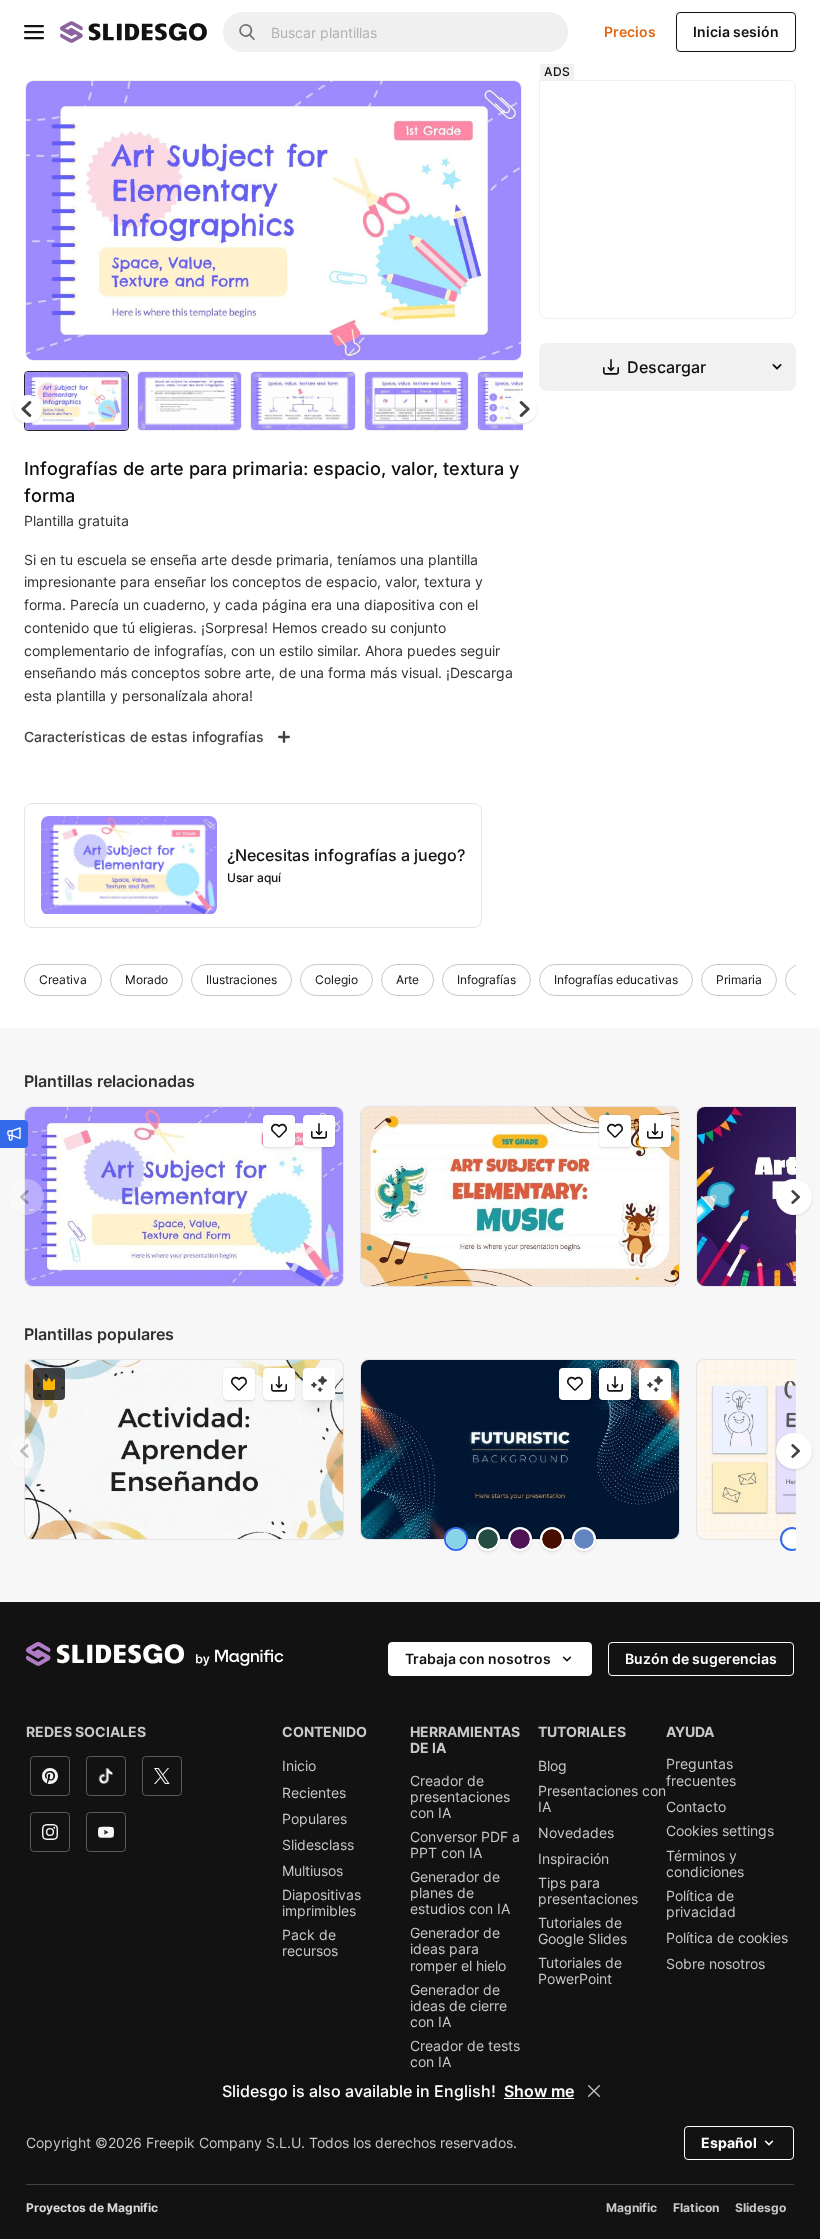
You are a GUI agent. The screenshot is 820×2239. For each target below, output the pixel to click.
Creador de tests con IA (465, 2057)
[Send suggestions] (14, 1134)
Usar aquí (254, 880)
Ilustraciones (241, 982)
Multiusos (312, 1874)
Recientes (314, 1796)
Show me (539, 2091)
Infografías (486, 982)
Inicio (299, 1769)
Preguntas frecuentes (701, 1775)
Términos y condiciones (705, 1867)
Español (729, 2145)
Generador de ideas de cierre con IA (458, 2009)
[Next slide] (497, 222)
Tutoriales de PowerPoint (580, 1974)
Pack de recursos (310, 1946)
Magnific (631, 2210)
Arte (407, 982)
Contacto (696, 1810)
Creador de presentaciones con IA (460, 1800)
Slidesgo (760, 2210)
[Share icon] (493, 112)
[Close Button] (594, 2091)
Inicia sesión (736, 31)
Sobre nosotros (715, 1967)
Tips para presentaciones (588, 1894)
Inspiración (573, 1862)
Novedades (576, 1836)
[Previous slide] (26, 1200)
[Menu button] (34, 32)
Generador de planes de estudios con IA (460, 1896)
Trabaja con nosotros (478, 1661)
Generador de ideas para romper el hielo (458, 1952)
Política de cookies (727, 1941)
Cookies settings (720, 1834)
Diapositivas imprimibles (321, 1906)
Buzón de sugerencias (701, 1661)
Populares (314, 1822)
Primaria (739, 982)
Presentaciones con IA (602, 1802)
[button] (528, 412)
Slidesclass (318, 1848)
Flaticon (696, 2210)
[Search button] (247, 32)
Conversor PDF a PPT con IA (465, 1848)
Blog (552, 1769)
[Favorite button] (441, 112)
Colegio (336, 982)
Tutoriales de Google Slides (582, 1934)
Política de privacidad (701, 1907)
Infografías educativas (616, 982)
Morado (146, 982)
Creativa (63, 982)
